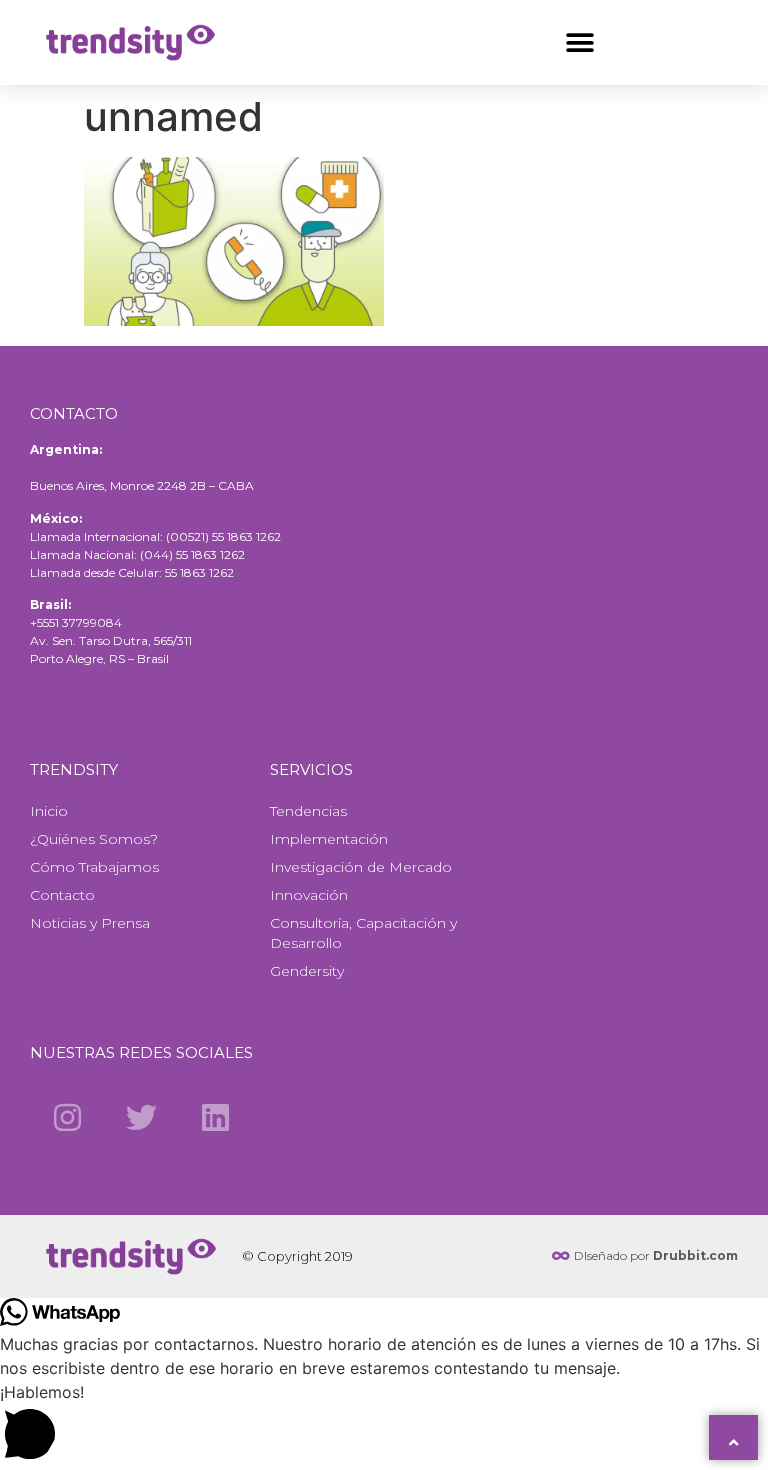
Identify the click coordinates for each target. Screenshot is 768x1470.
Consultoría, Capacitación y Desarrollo (363, 933)
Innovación (309, 895)
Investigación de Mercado (361, 867)
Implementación (329, 839)
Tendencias (308, 811)
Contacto (62, 895)
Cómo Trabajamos (94, 867)
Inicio (49, 811)
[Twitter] (141, 1117)
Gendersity (307, 971)
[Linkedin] (216, 1117)
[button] (579, 42)
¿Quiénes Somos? (94, 839)
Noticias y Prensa (90, 923)
